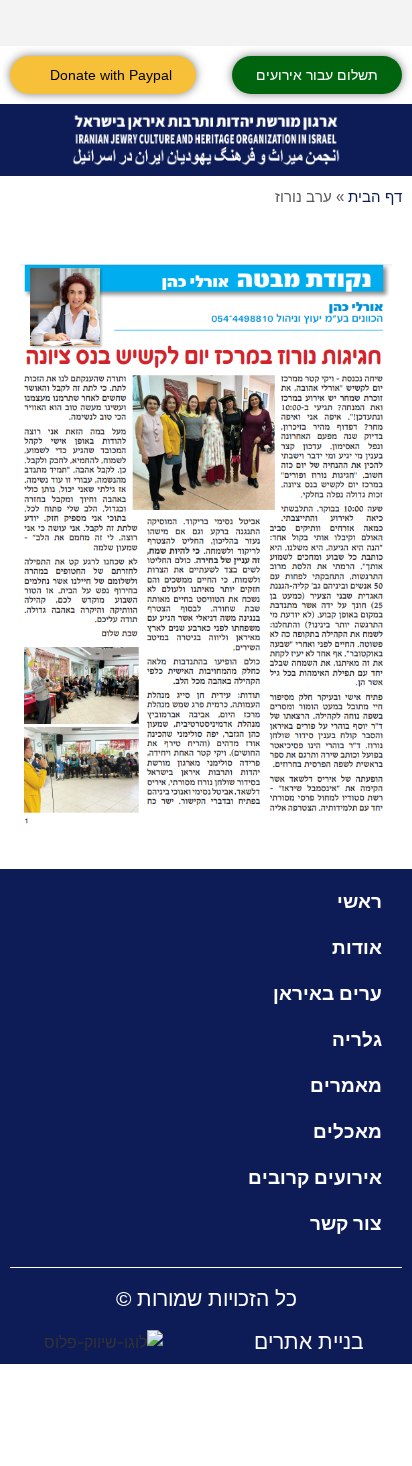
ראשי (359, 901)
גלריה (357, 1039)
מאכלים (347, 1131)
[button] (381, 140)
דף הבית (375, 196)
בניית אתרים (309, 1341)
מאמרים (346, 1085)
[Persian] (381, 20)
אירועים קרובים (315, 1177)
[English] (329, 20)
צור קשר (346, 1223)
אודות (357, 947)
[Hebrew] (355, 20)
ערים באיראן (327, 993)
